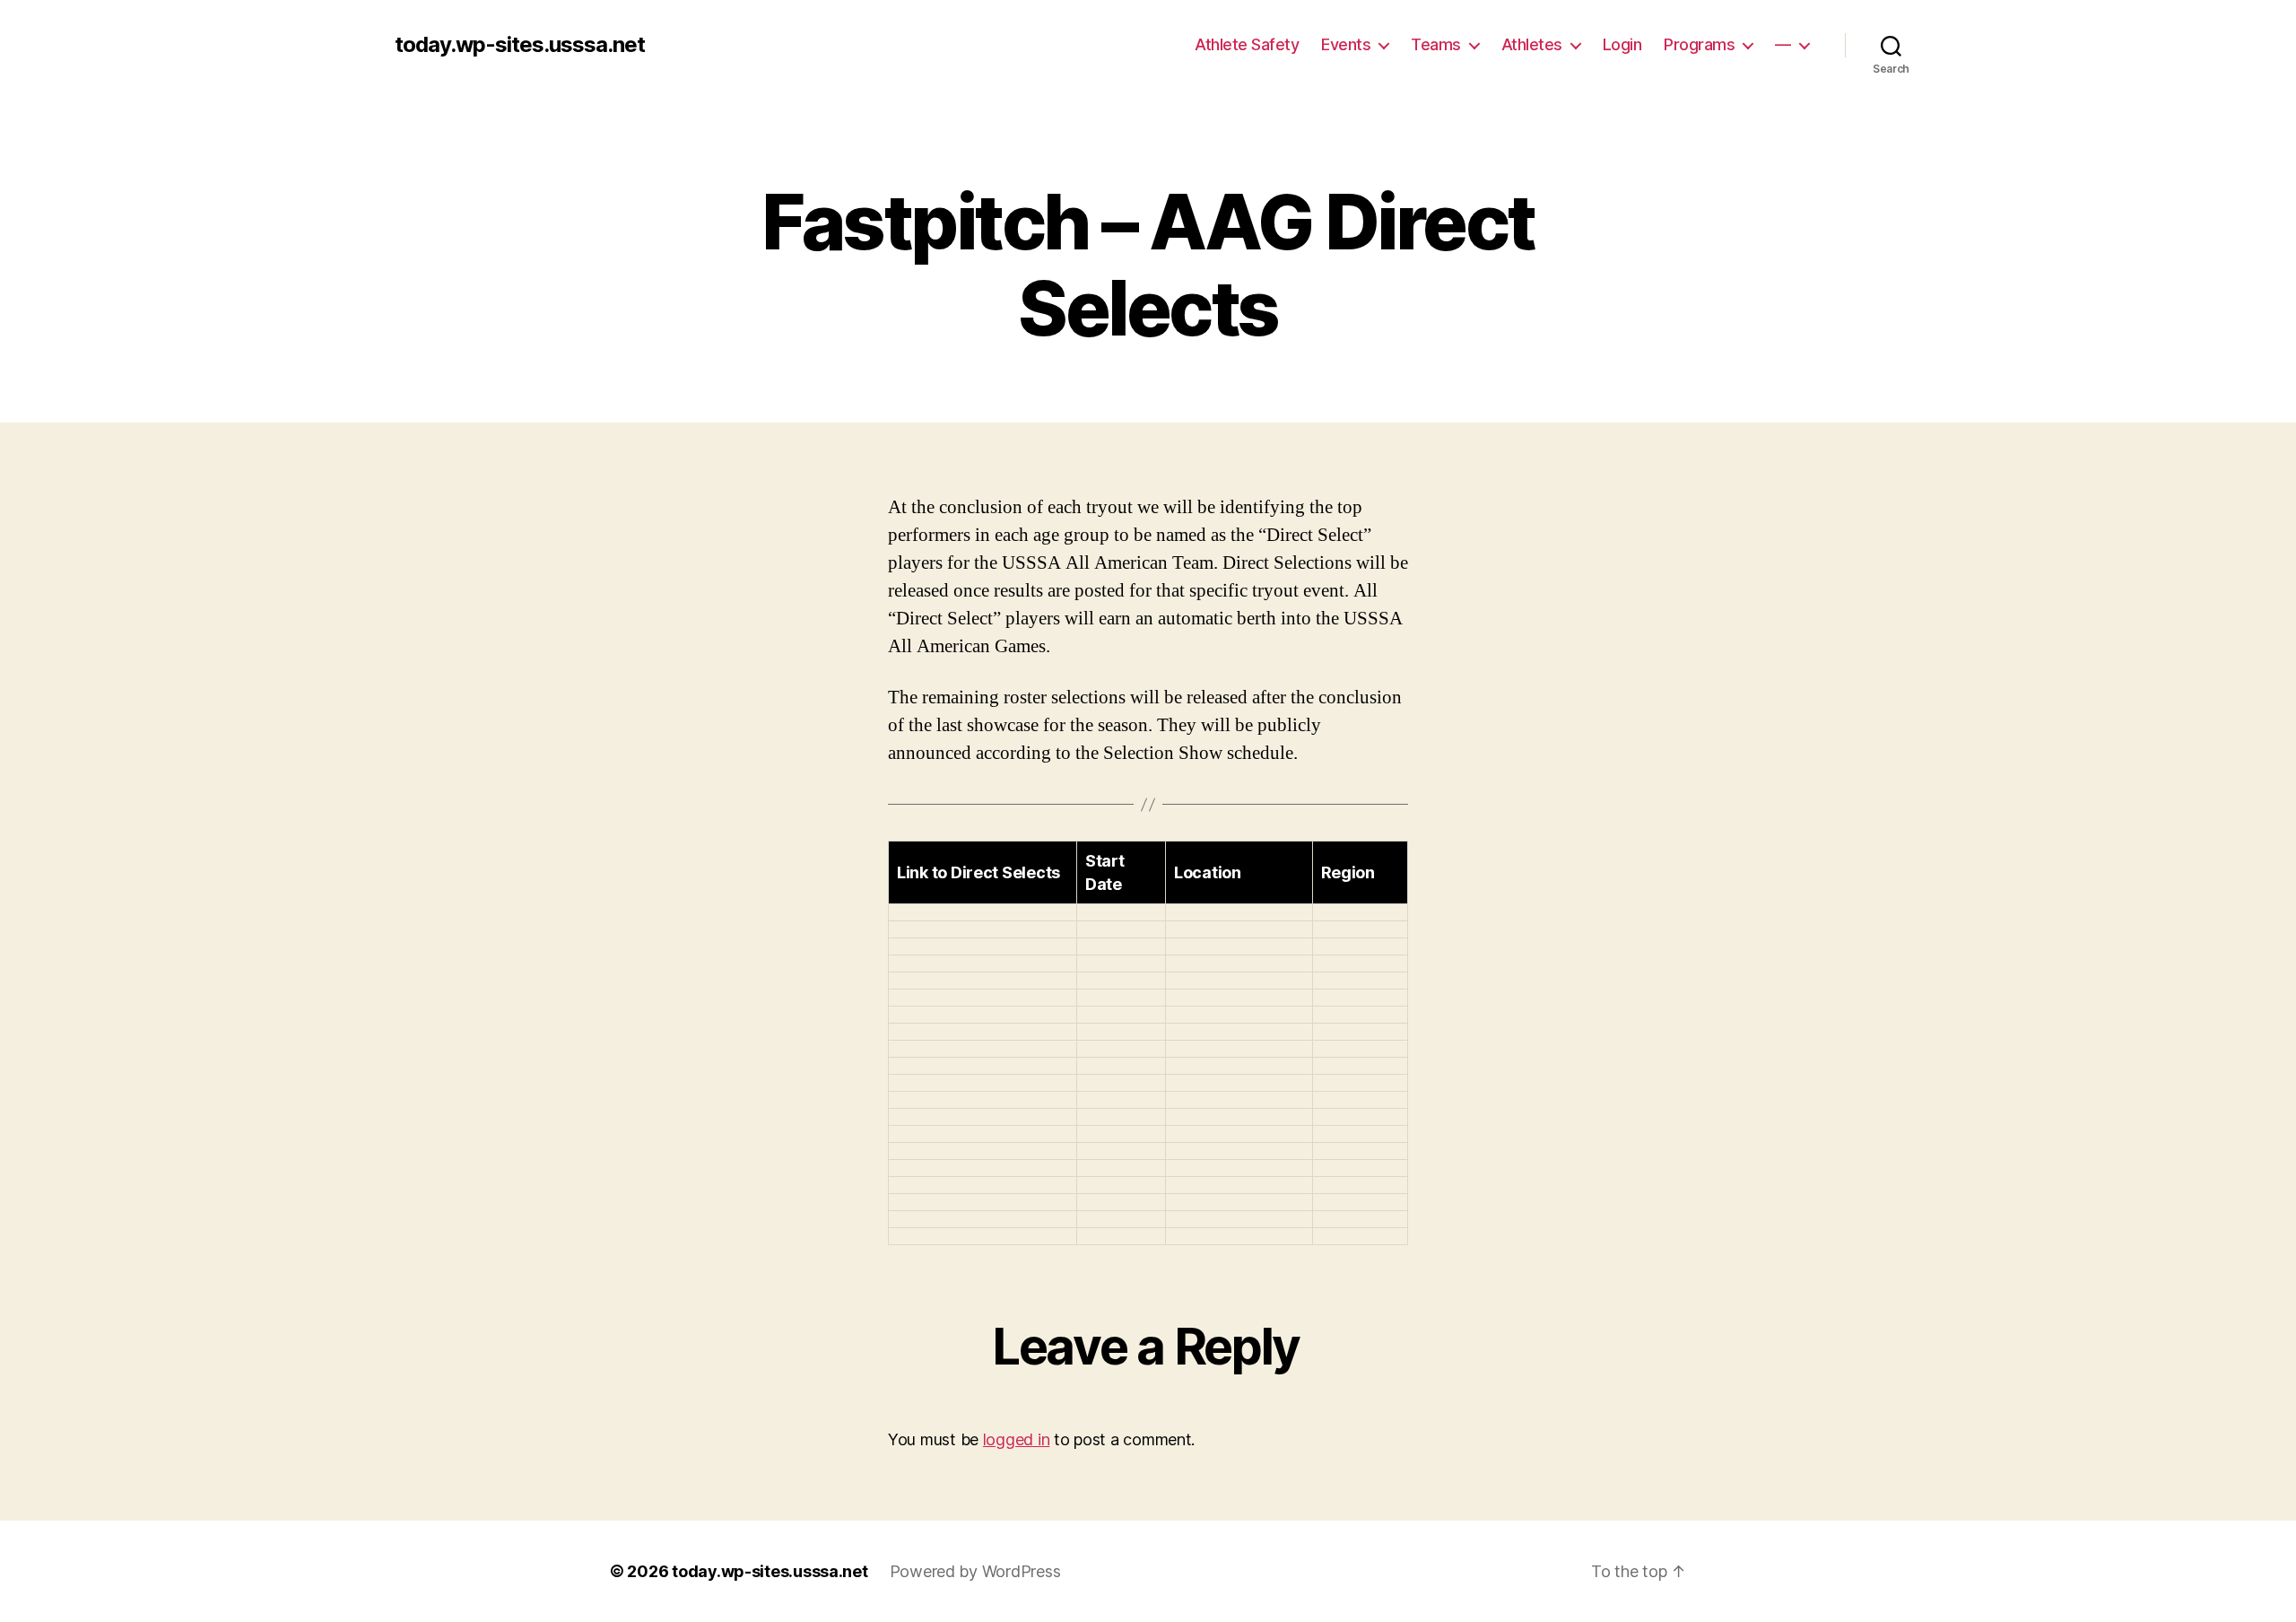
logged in (1017, 1439)
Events (1346, 44)
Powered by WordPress (975, 1571)
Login (1622, 44)
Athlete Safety (1247, 44)
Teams (1436, 44)
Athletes (1532, 44)
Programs (1699, 44)
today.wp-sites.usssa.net (520, 45)
